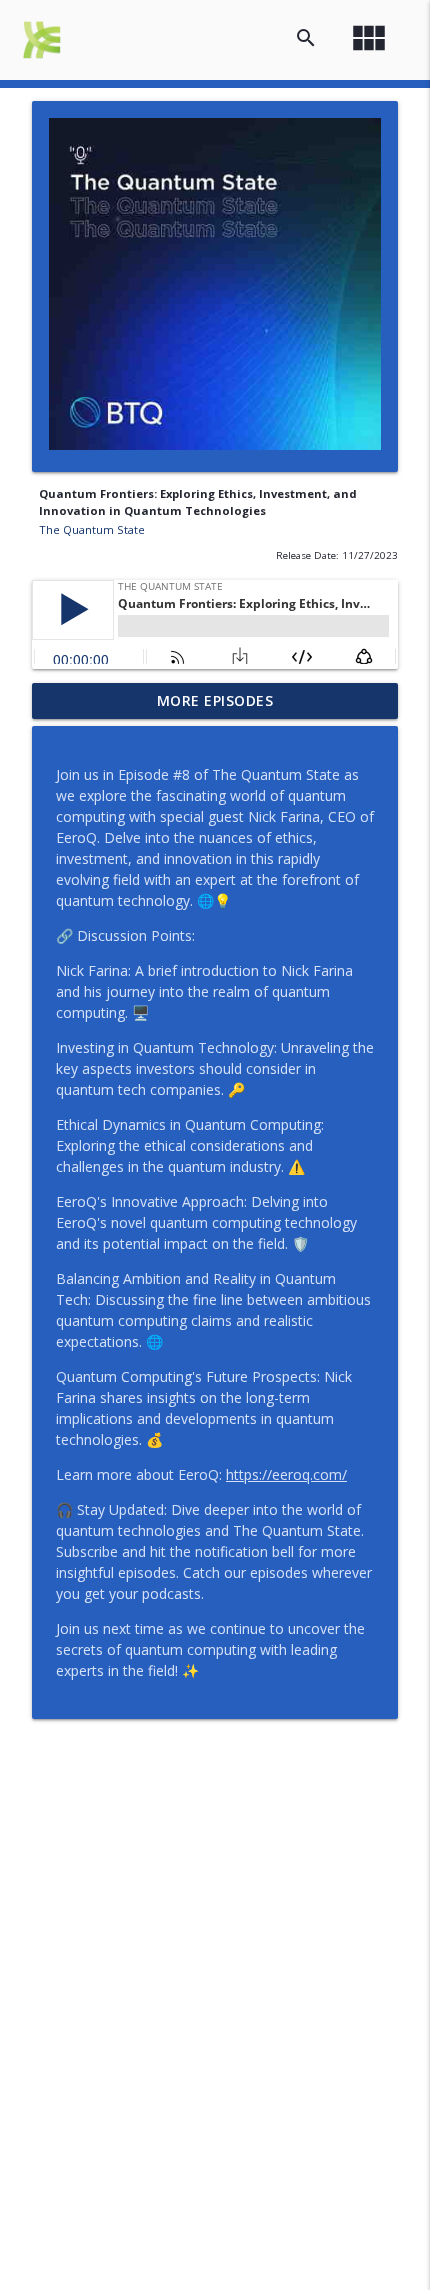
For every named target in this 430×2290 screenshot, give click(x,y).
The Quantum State (92, 529)
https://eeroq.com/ (286, 1474)
